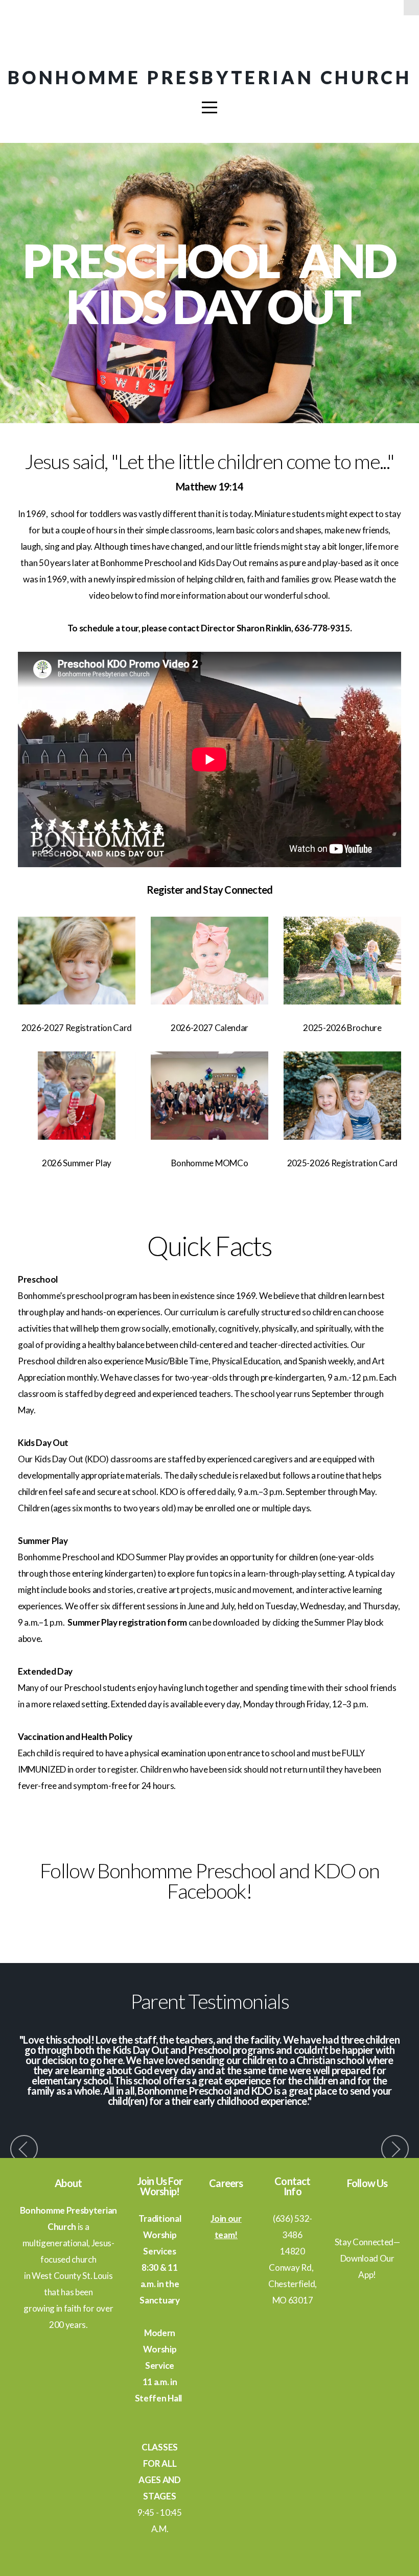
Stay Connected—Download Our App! (367, 2258)
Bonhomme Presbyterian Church (210, 77)
